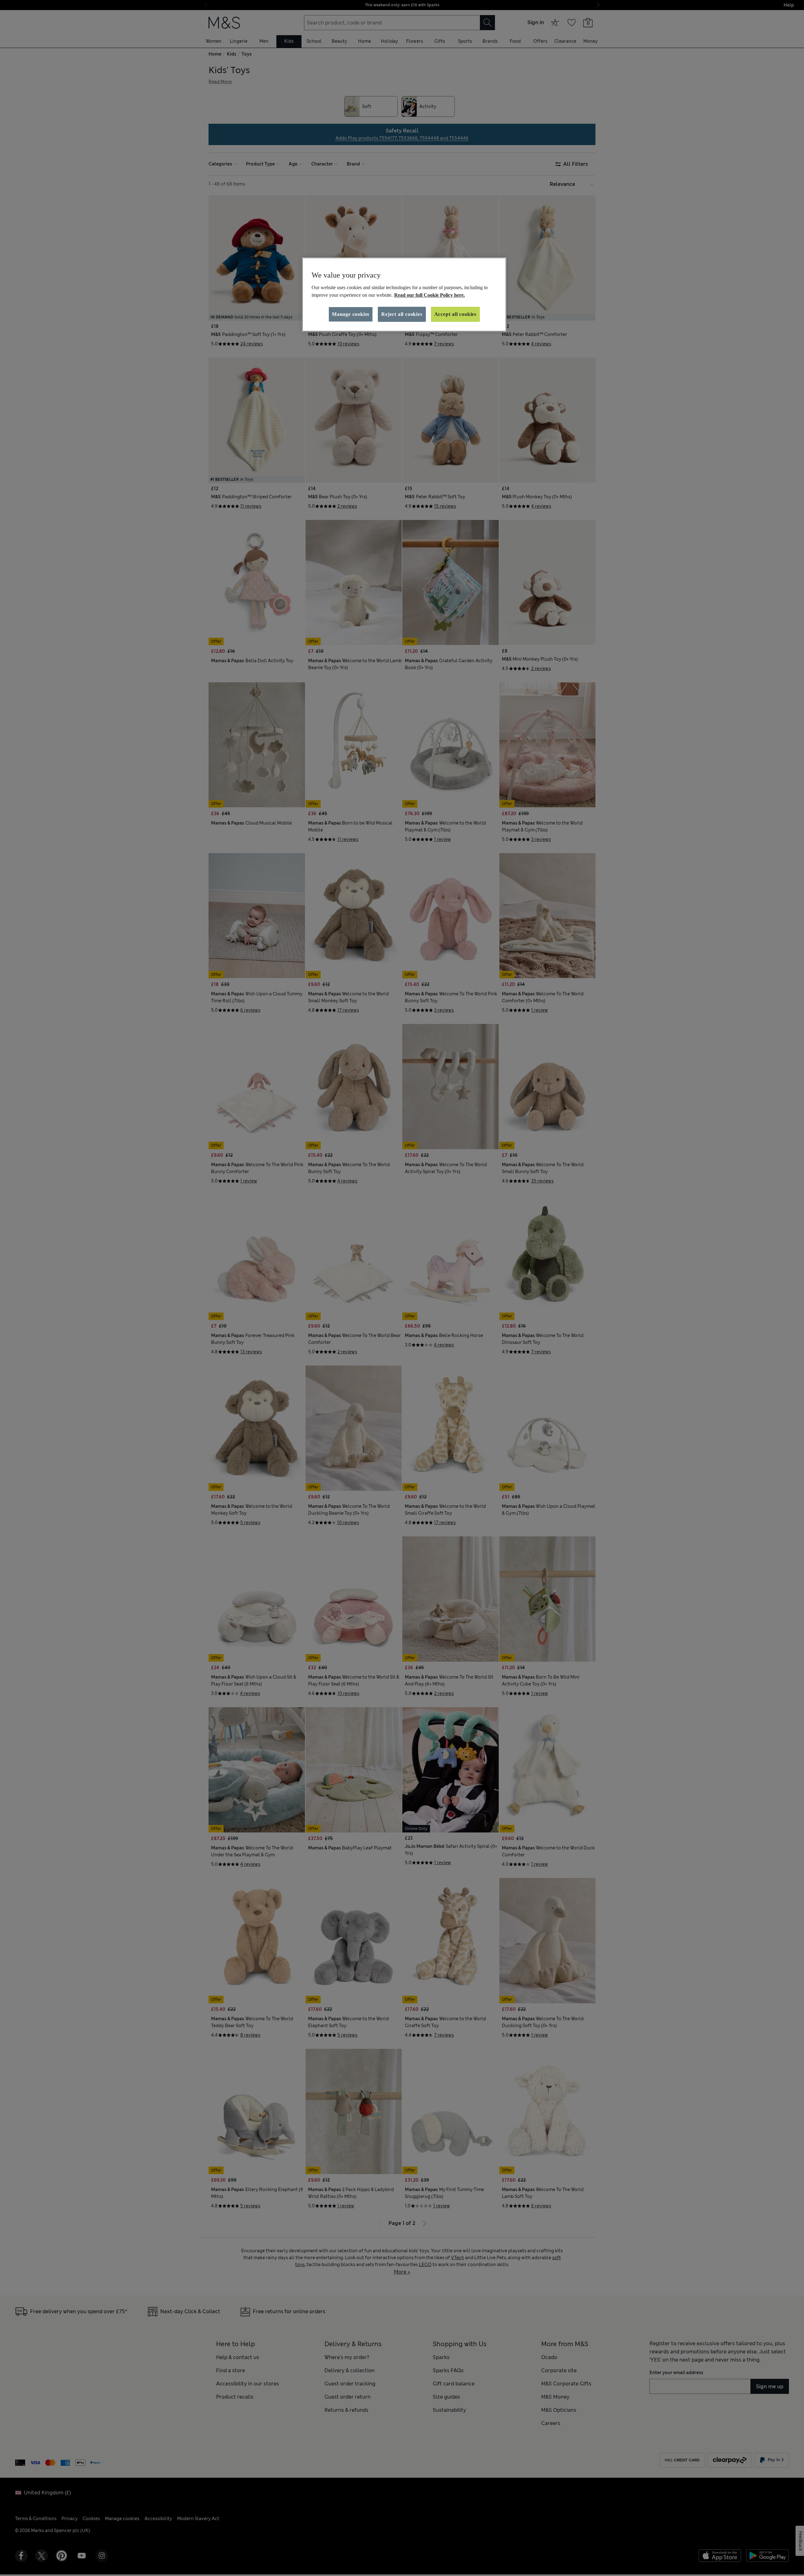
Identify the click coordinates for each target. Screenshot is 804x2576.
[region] (404, 295)
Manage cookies (351, 314)
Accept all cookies (455, 314)
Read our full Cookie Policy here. (429, 295)
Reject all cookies (402, 314)
